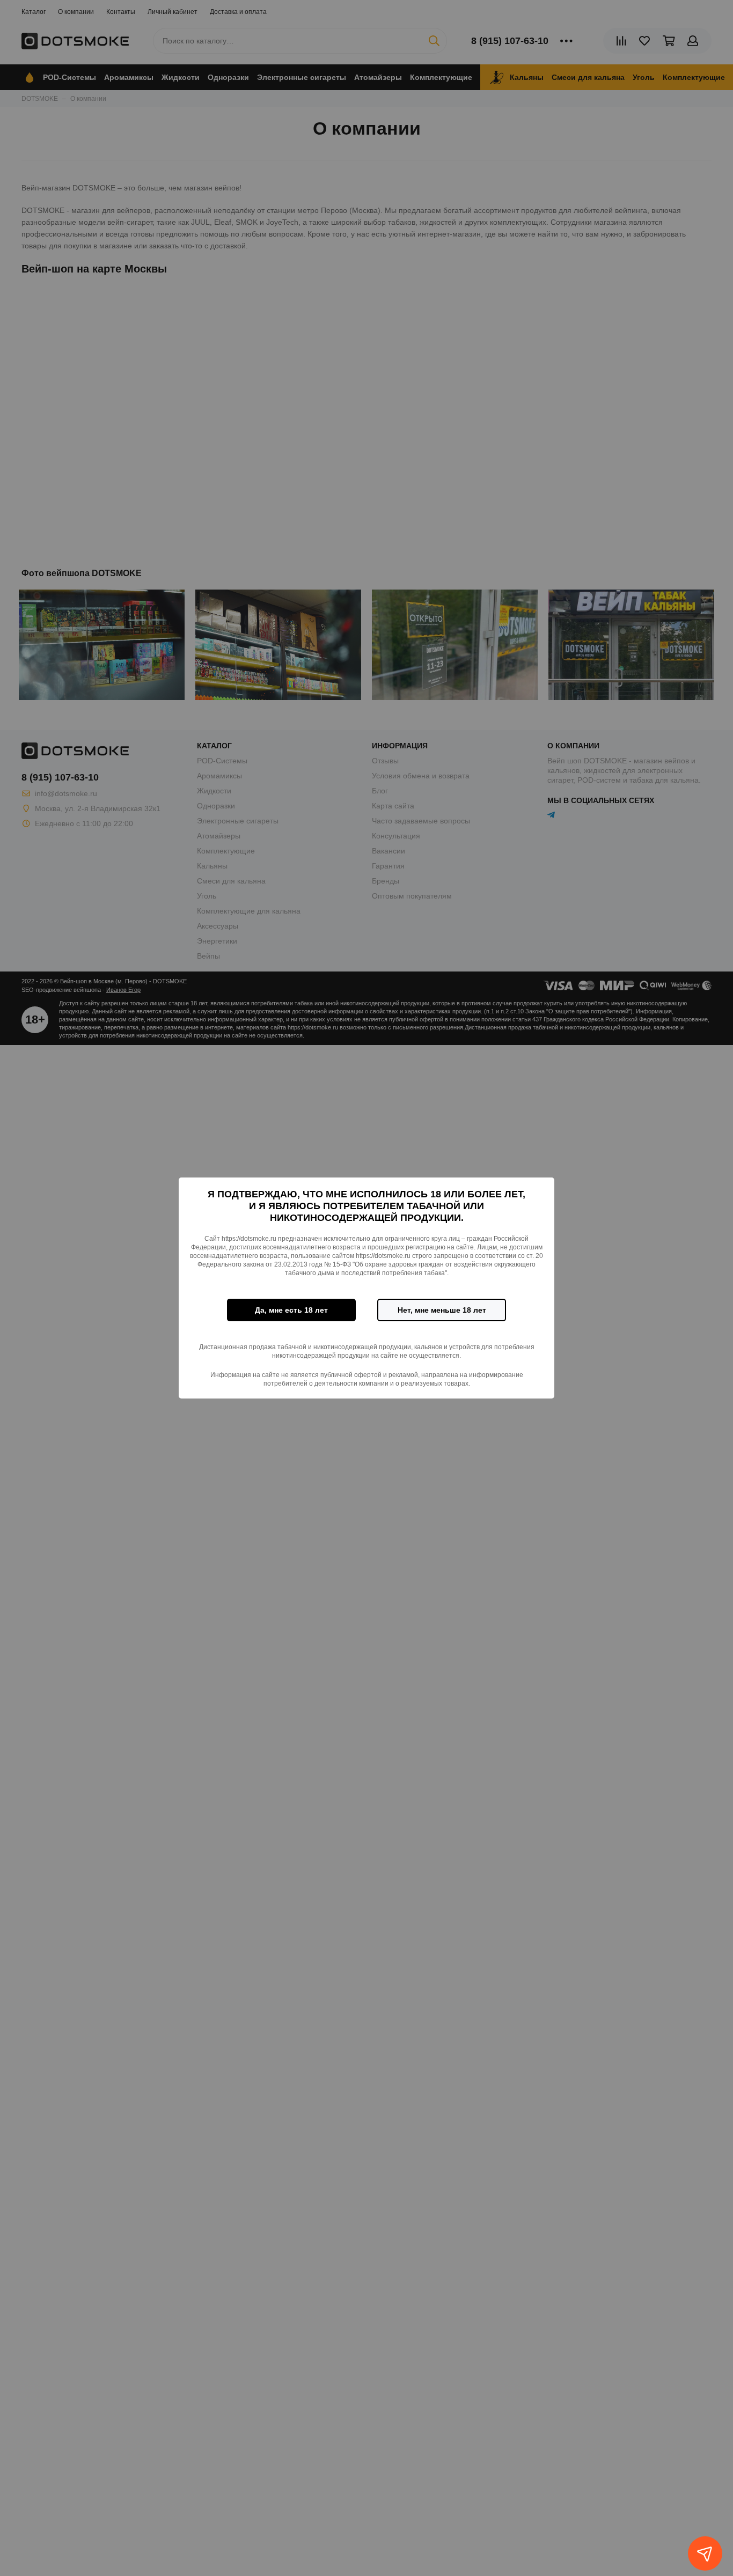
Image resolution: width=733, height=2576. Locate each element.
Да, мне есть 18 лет (291, 1310)
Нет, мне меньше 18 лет (442, 1310)
